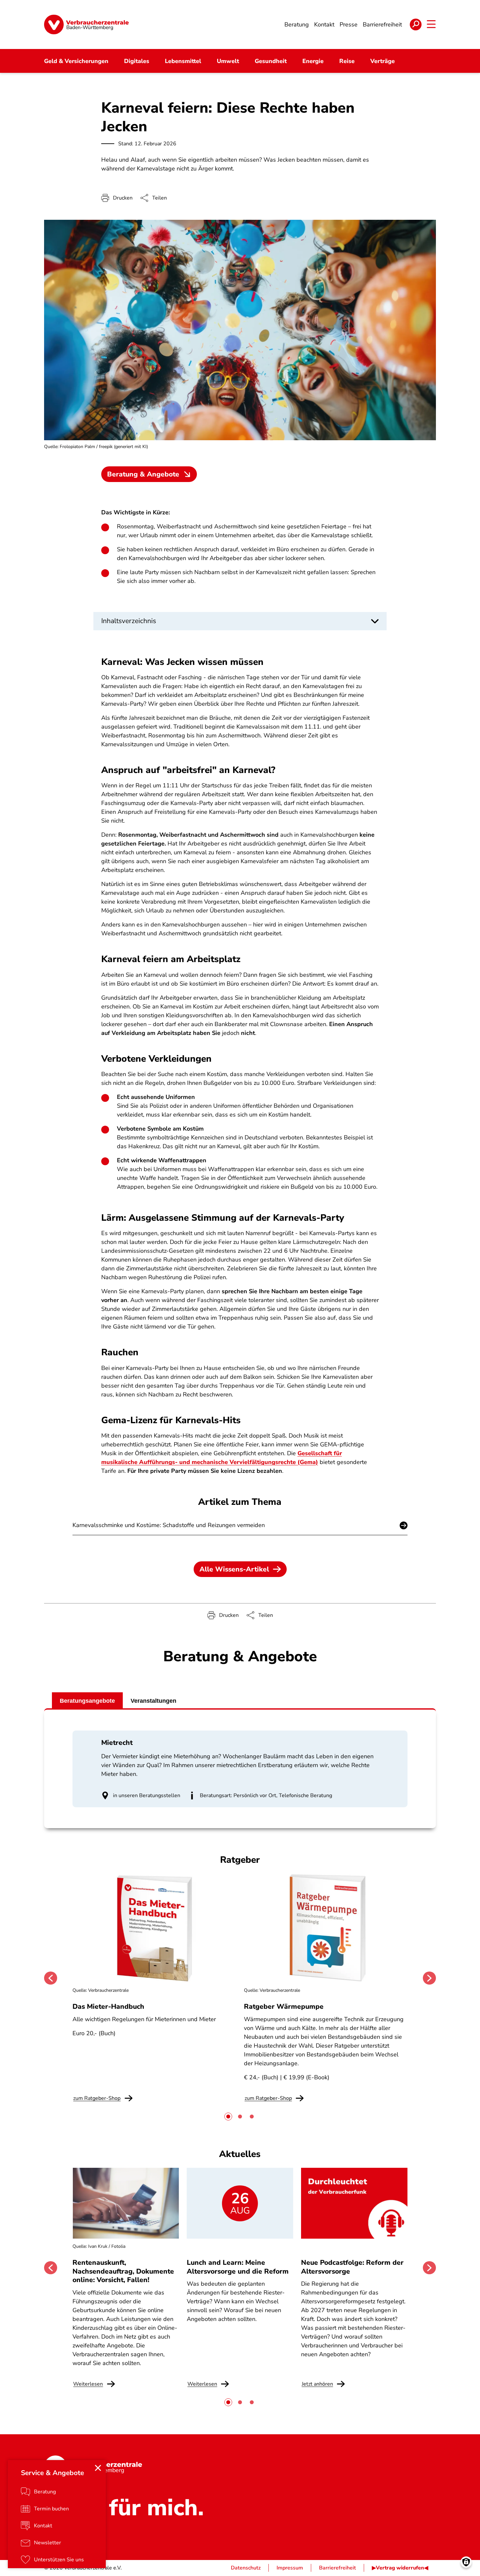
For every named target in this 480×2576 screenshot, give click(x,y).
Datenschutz (246, 2568)
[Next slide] (429, 1978)
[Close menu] (98, 2468)
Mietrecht (117, 1743)
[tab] (228, 2117)
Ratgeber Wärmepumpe (284, 2006)
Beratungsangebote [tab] (87, 1701)
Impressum (290, 2568)
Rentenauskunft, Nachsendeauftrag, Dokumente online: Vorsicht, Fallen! (123, 2271)
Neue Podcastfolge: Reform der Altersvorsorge (352, 2267)
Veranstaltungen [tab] (153, 1701)
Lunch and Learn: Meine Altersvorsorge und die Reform (238, 2267)
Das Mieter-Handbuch (108, 2006)
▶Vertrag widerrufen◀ (400, 2568)
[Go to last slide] (51, 1978)
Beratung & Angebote (143, 474)
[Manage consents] (466, 2562)
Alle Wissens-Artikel (234, 1569)
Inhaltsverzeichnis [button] (129, 621)
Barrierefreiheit (337, 2568)
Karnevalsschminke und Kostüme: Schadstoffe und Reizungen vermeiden (169, 1525)
